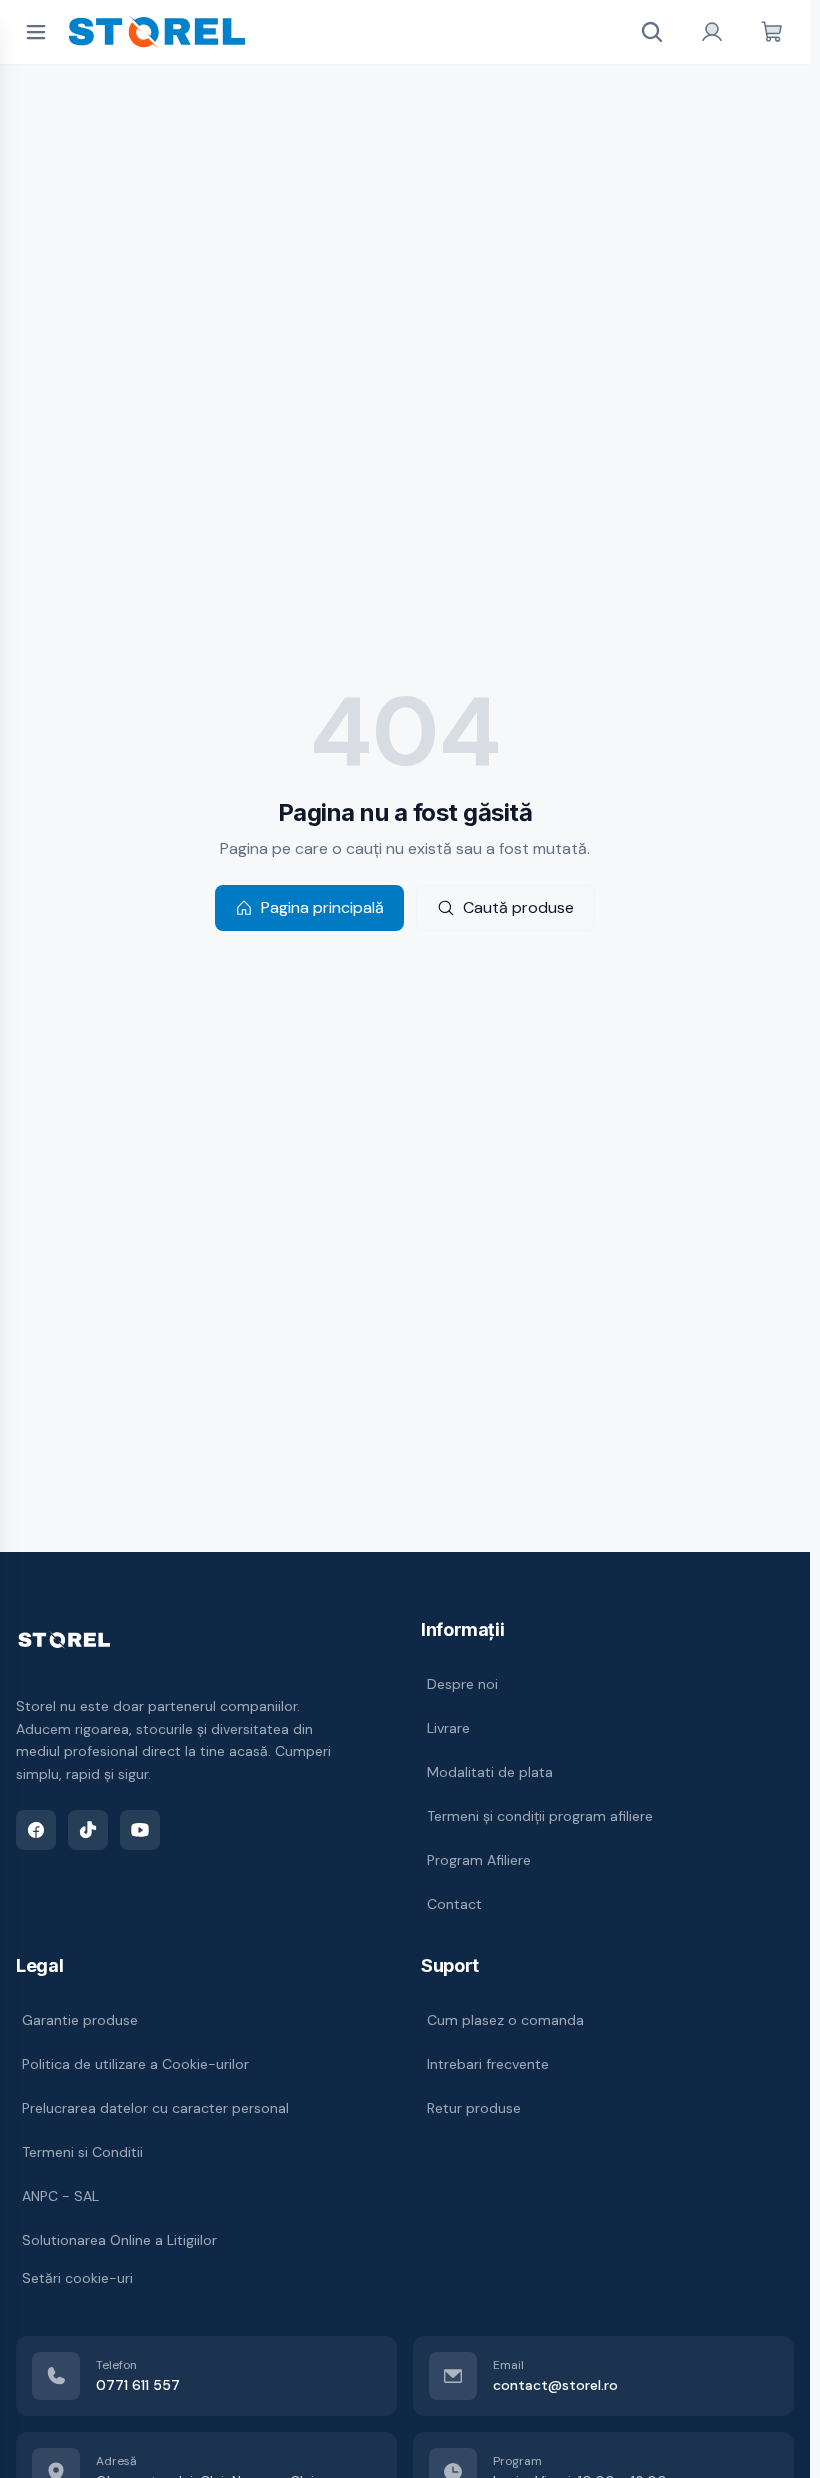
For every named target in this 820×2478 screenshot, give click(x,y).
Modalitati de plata (490, 1772)
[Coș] (772, 32)
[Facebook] (36, 1830)
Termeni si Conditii (82, 2152)
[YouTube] (140, 1830)
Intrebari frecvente (488, 2064)
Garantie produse (80, 2020)
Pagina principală (322, 907)
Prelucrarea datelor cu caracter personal (155, 2108)
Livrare (448, 1728)
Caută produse (518, 907)
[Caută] (652, 32)
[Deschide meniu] (36, 32)
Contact (454, 1904)
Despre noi (462, 1684)
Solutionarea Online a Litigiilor (119, 2240)
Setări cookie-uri (77, 2278)
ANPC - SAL (60, 2196)
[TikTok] (88, 1830)
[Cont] (712, 32)
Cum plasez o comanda (505, 2020)
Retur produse (474, 2108)
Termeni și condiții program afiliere (540, 1816)
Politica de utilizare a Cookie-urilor (135, 2064)
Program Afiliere (479, 1860)
